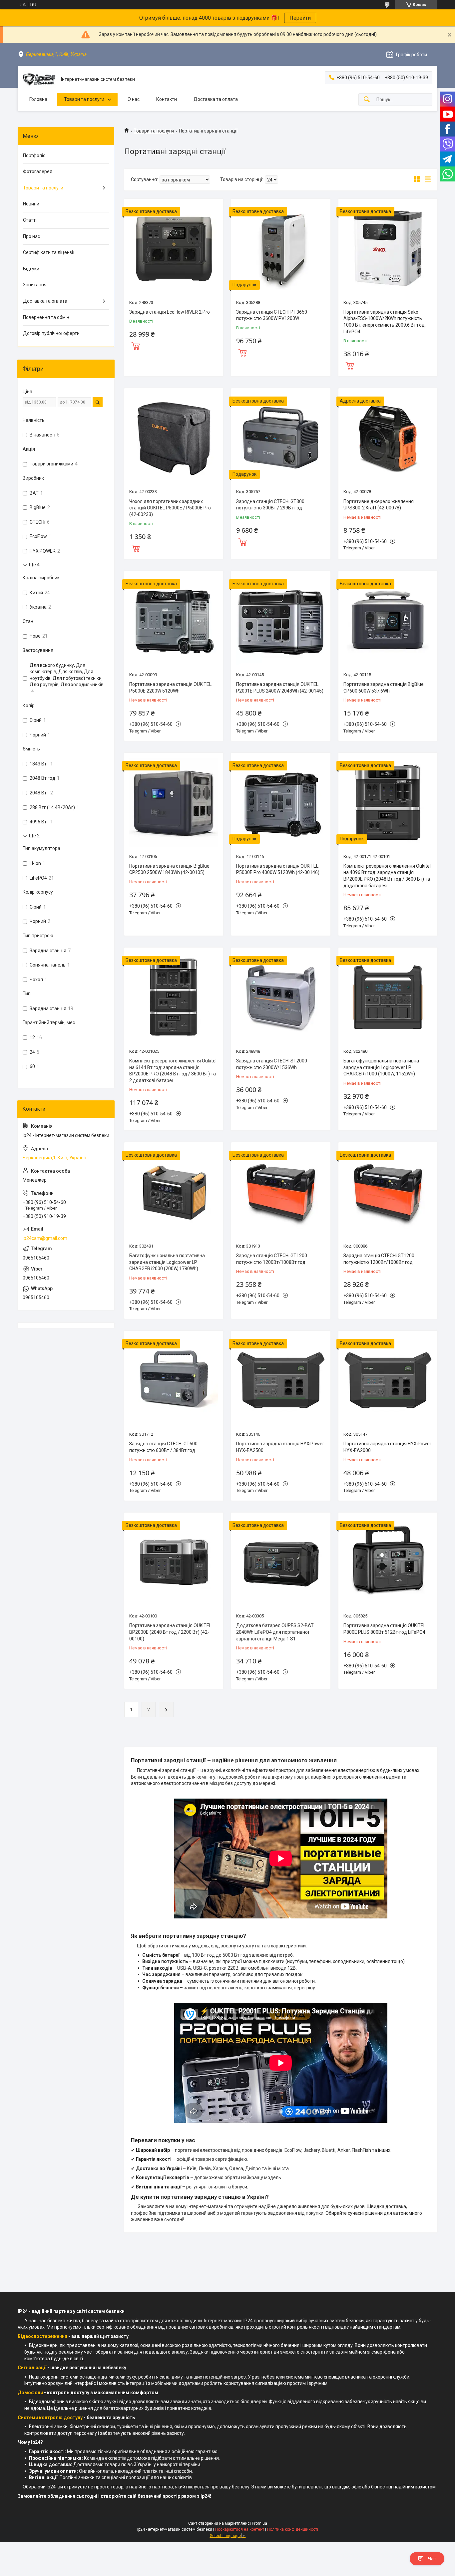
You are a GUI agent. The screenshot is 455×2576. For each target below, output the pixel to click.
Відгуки (31, 269)
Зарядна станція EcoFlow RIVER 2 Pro (170, 312)
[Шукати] (367, 100)
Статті (30, 220)
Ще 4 (34, 565)
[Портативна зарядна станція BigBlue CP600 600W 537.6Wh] (388, 620)
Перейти (300, 18)
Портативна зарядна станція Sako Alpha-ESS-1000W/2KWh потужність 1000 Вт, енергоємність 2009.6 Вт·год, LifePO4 (385, 322)
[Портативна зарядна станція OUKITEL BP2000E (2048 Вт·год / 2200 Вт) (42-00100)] (174, 1562)
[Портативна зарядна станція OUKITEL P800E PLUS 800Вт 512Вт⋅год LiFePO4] (388, 1562)
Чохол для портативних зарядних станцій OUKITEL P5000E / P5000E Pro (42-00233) (170, 508)
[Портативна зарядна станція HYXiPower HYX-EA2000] (388, 1380)
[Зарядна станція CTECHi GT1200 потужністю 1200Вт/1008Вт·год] (281, 1192)
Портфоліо (34, 155)
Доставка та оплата (216, 99)
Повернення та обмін (46, 317)
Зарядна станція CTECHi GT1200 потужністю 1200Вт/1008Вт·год (272, 1259)
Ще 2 (34, 836)
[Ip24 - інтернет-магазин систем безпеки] (39, 80)
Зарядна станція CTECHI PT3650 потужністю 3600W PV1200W (272, 315)
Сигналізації (32, 2368)
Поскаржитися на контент (240, 2529)
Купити (136, 345)
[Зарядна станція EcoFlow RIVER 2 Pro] (174, 248)
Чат (432, 2559)
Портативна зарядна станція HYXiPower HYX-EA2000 (387, 1447)
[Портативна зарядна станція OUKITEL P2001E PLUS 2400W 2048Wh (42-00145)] (281, 620)
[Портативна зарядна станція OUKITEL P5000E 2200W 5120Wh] (174, 620)
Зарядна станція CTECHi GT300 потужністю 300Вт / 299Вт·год (270, 505)
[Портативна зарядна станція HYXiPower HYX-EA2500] (281, 1380)
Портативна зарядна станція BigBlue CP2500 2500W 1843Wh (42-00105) (169, 869)
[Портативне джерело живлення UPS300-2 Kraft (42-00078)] (388, 438)
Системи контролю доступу (50, 2418)
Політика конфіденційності (293, 2529)
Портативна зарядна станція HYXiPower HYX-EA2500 (280, 1447)
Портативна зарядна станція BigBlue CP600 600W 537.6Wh (384, 688)
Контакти (167, 99)
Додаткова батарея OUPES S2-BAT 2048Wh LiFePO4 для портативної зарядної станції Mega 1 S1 (275, 1632)
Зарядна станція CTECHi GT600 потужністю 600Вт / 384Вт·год (163, 1447)
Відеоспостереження (42, 2336)
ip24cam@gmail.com (45, 1238)
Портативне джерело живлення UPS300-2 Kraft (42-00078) (379, 505)
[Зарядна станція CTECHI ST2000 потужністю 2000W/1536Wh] (281, 997)
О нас (134, 99)
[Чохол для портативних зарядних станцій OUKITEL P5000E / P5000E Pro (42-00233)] (174, 438)
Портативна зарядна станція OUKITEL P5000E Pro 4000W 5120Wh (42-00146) (278, 869)
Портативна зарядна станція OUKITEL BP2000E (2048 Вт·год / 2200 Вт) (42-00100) (170, 1632)
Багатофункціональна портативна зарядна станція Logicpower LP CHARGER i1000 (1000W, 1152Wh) (381, 1067)
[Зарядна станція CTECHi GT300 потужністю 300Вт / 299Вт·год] (281, 438)
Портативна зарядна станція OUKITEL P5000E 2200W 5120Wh (170, 688)
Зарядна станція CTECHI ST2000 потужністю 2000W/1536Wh (272, 1064)
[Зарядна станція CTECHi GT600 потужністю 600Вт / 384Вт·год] (174, 1380)
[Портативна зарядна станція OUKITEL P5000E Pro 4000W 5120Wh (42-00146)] (281, 802)
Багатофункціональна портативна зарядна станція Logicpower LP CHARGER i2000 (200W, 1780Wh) (167, 1262)
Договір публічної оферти (51, 333)
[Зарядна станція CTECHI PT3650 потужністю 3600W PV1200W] (281, 248)
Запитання (35, 285)
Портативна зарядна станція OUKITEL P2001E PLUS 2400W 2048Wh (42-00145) (280, 688)
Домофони (30, 2393)
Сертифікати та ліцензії (49, 252)
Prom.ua (259, 2523)
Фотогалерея (38, 171)
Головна (38, 99)
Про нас (31, 236)
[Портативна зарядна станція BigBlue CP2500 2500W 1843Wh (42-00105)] (174, 802)
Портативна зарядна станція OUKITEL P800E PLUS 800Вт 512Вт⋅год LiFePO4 (385, 1629)
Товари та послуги (84, 99)
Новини (31, 204)
